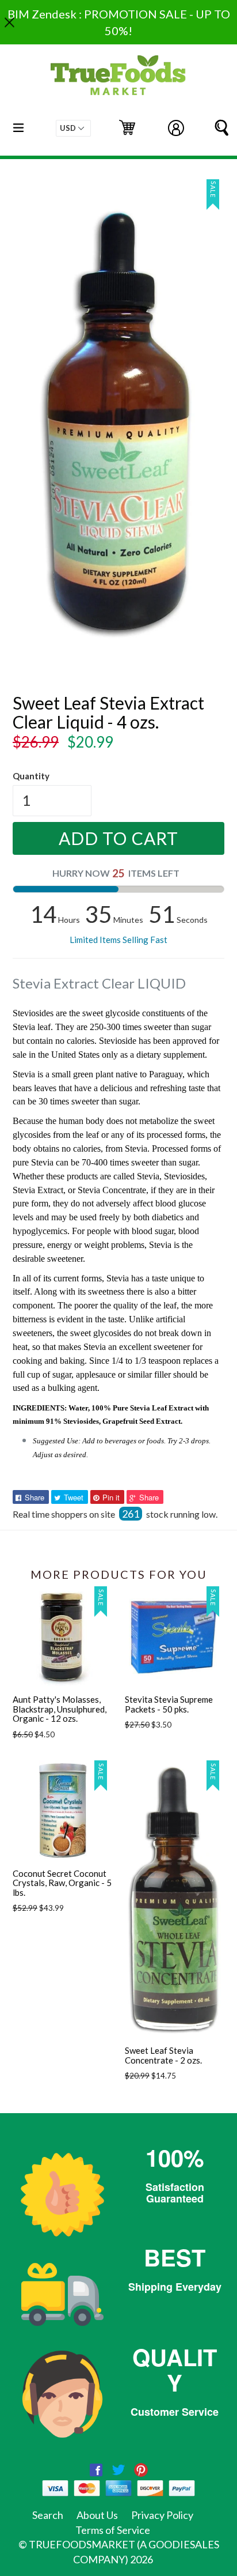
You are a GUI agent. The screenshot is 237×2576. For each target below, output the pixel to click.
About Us (97, 2515)
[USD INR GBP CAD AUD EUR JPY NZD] (73, 128)
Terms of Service (113, 2530)
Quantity (31, 776)
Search (48, 2515)
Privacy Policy (162, 2515)
